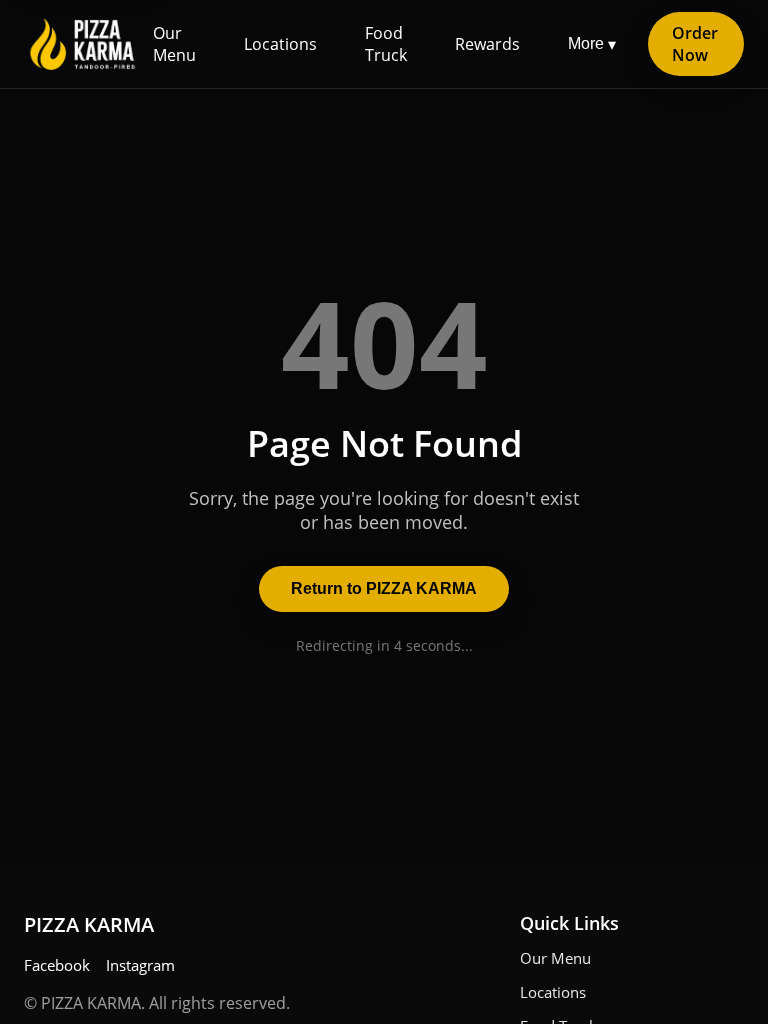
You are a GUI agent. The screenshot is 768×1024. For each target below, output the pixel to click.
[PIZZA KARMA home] (82, 44)
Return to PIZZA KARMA (384, 588)
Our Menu (174, 44)
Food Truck (386, 44)
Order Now (695, 44)
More (592, 44)
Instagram (140, 965)
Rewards (487, 44)
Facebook (57, 965)
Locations (280, 44)
